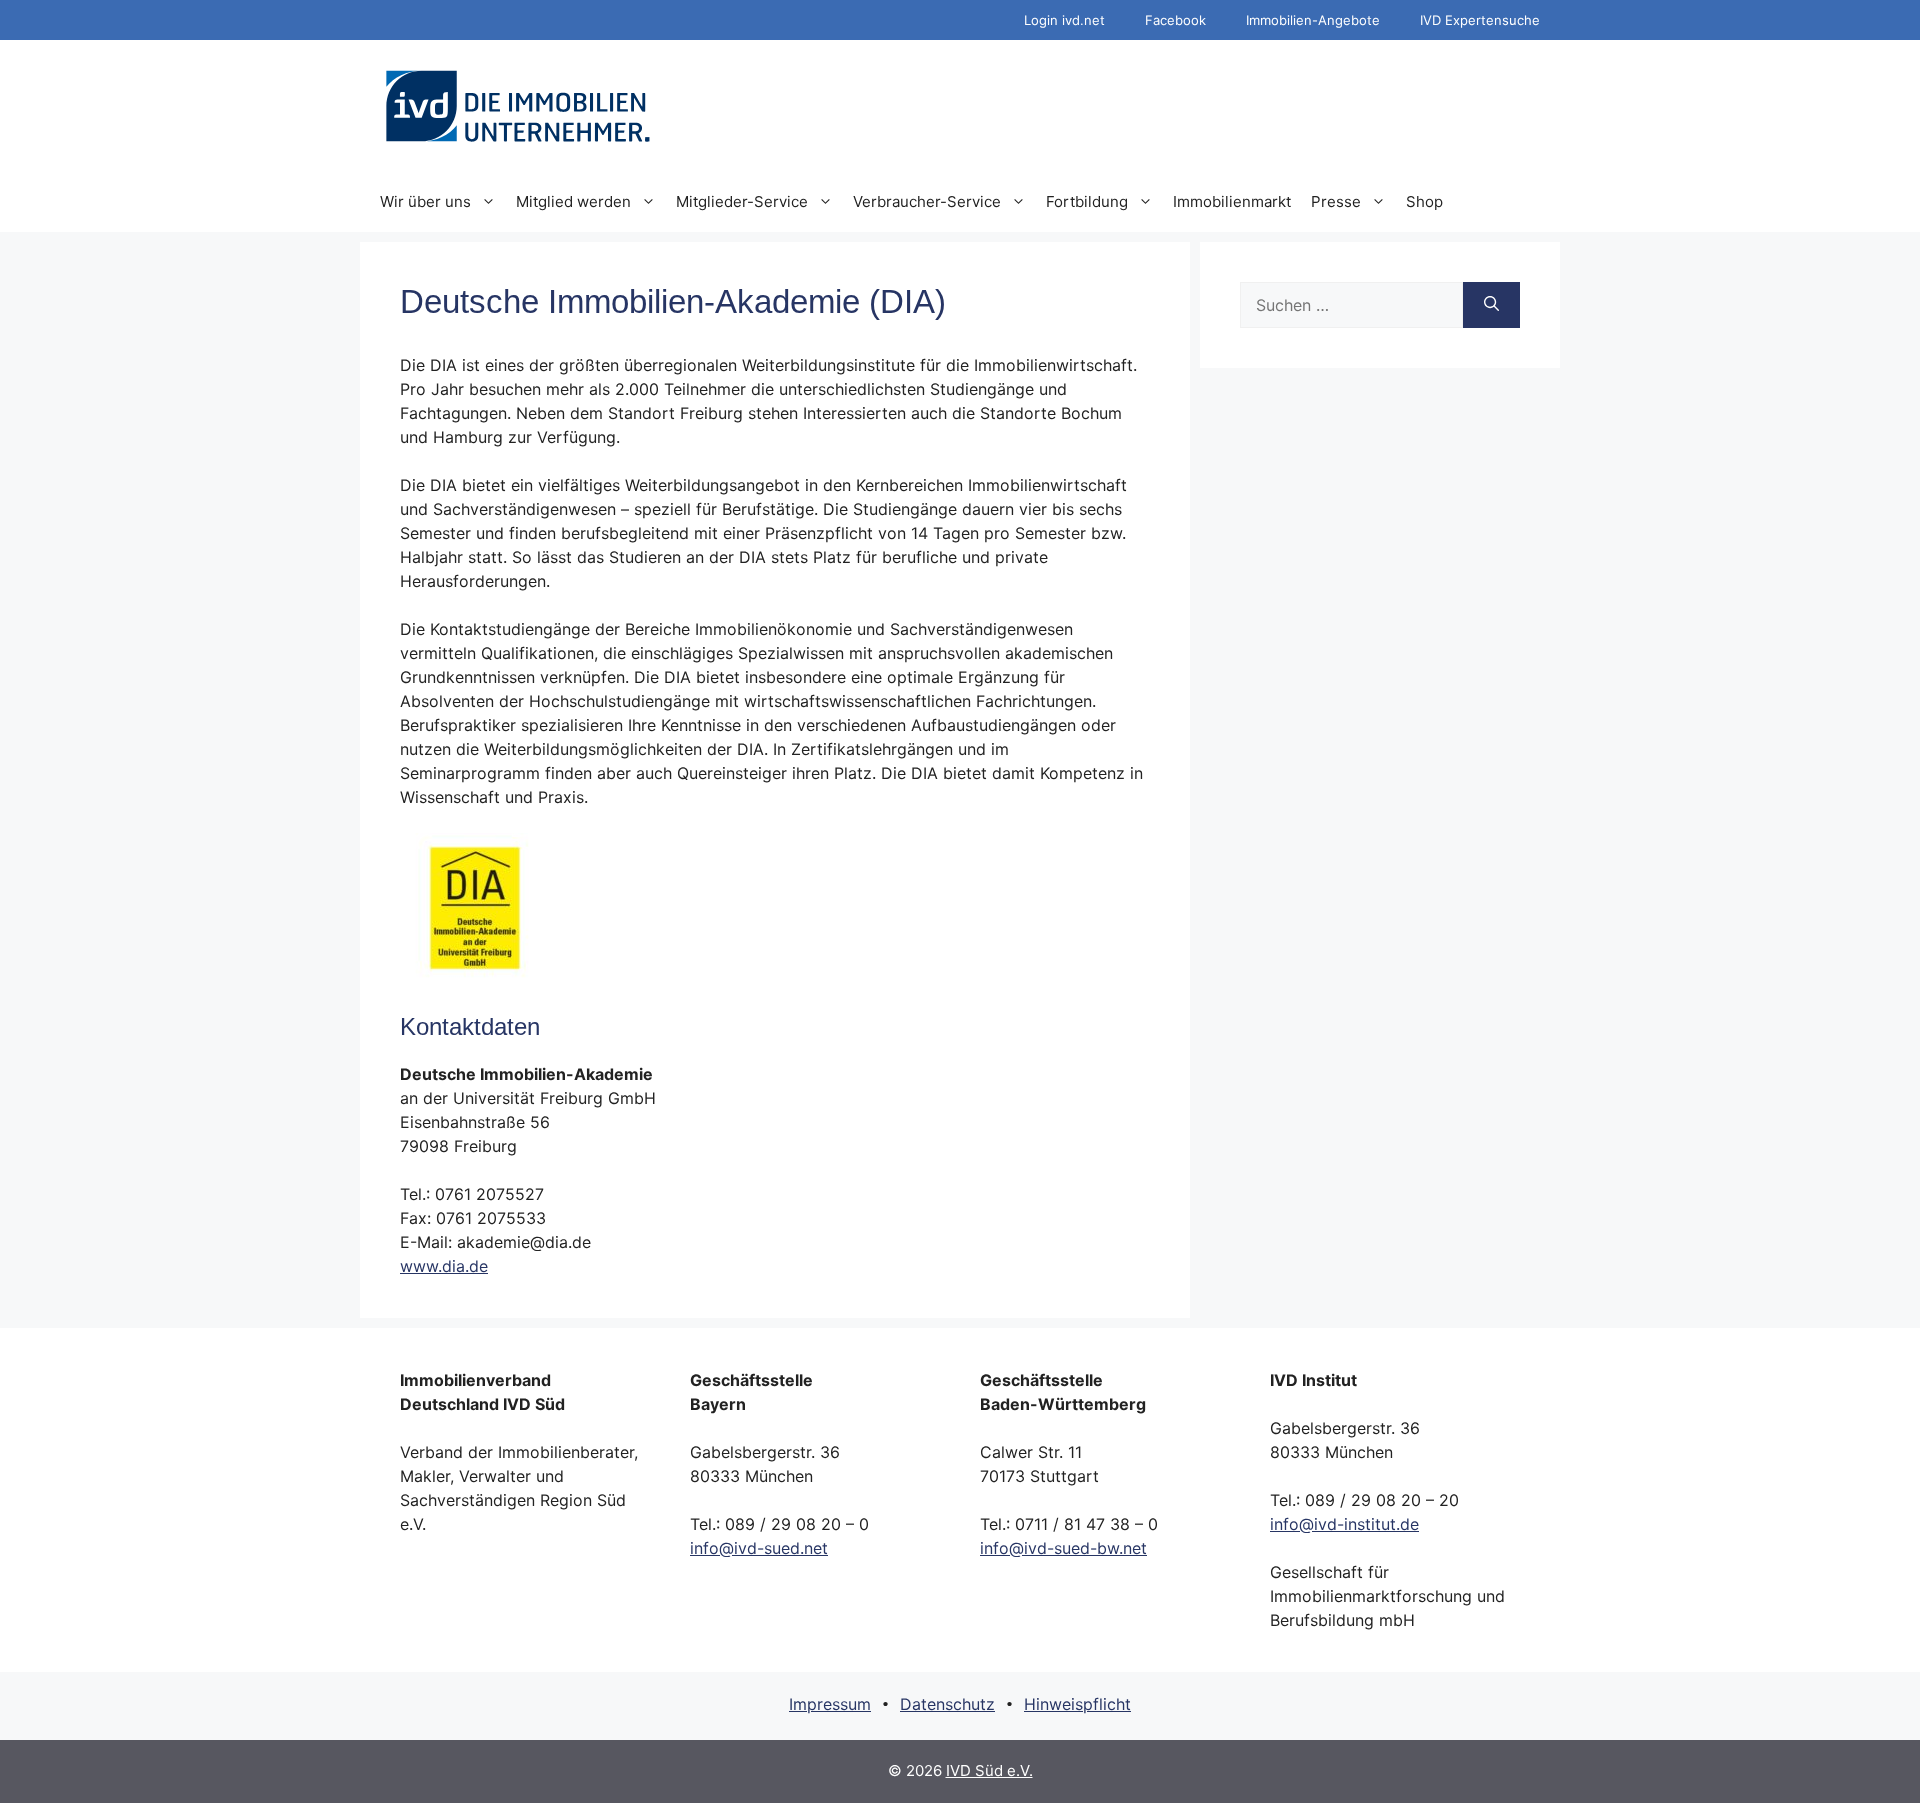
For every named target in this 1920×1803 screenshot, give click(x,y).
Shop (1424, 201)
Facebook (1175, 20)
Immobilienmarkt (1232, 201)
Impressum (830, 1704)
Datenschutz (947, 1704)
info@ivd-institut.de (1344, 1524)
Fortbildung (1087, 201)
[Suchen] (1491, 305)
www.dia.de (444, 1266)
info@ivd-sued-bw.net (1063, 1548)
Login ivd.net (1064, 20)
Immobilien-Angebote (1313, 20)
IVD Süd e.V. (989, 1770)
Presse (1336, 201)
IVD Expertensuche (1480, 20)
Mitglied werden (573, 201)
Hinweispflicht (1077, 1704)
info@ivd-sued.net (759, 1548)
